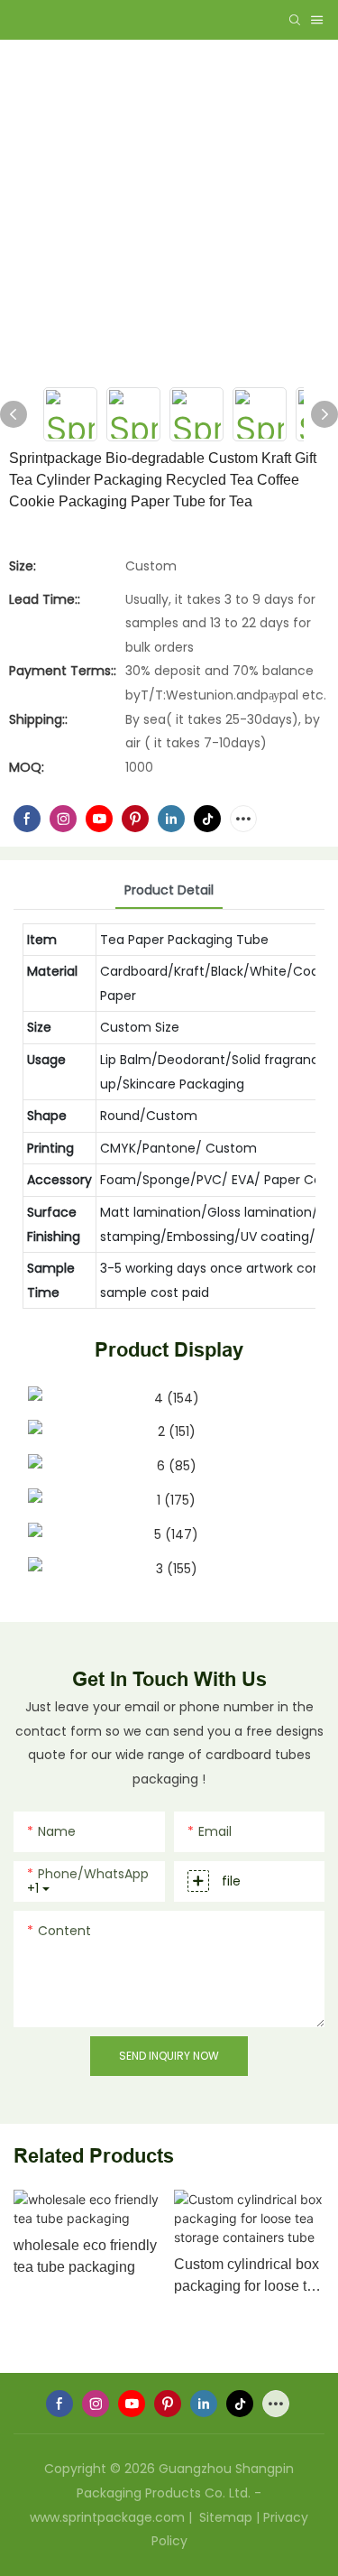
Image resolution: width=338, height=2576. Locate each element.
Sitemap (224, 2517)
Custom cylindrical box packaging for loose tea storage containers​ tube (249, 2277)
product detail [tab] (169, 890)
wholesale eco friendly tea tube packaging (85, 2256)
